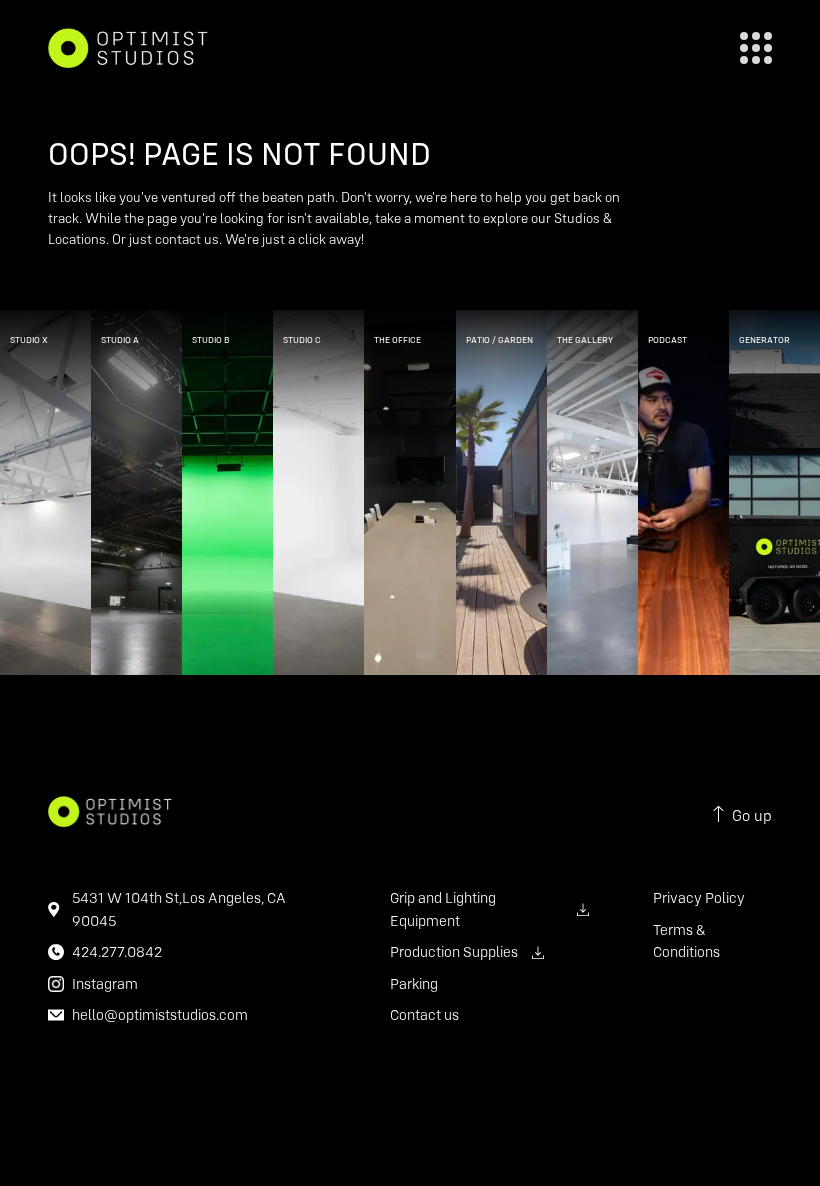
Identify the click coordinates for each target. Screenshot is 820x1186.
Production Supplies (454, 951)
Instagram (105, 983)
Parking (414, 983)
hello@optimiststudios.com (160, 1014)
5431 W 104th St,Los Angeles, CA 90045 (179, 909)
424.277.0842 (117, 951)
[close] (756, 48)
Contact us (424, 1014)
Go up (752, 815)
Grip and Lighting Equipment (443, 909)
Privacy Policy (699, 897)
